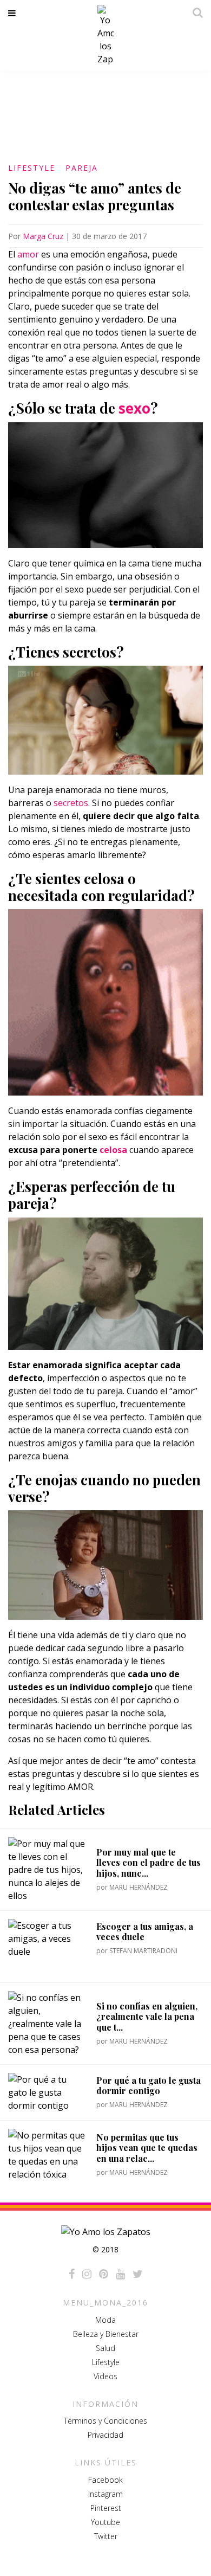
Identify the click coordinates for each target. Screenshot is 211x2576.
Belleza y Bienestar (106, 2334)
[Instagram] (87, 2274)
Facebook (105, 2480)
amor (28, 254)
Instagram (105, 2494)
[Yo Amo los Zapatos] (105, 35)
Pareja (82, 168)
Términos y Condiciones (105, 2421)
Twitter (106, 2536)
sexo (134, 408)
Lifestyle (32, 168)
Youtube (105, 2522)
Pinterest (106, 2508)
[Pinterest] (104, 2274)
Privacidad (105, 2435)
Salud (105, 2348)
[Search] (195, 12)
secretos (71, 803)
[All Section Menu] (14, 13)
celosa (113, 1150)
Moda (105, 2320)
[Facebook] (72, 2274)
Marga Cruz (43, 236)
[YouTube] (120, 2274)
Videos (105, 2376)
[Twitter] (138, 2274)
